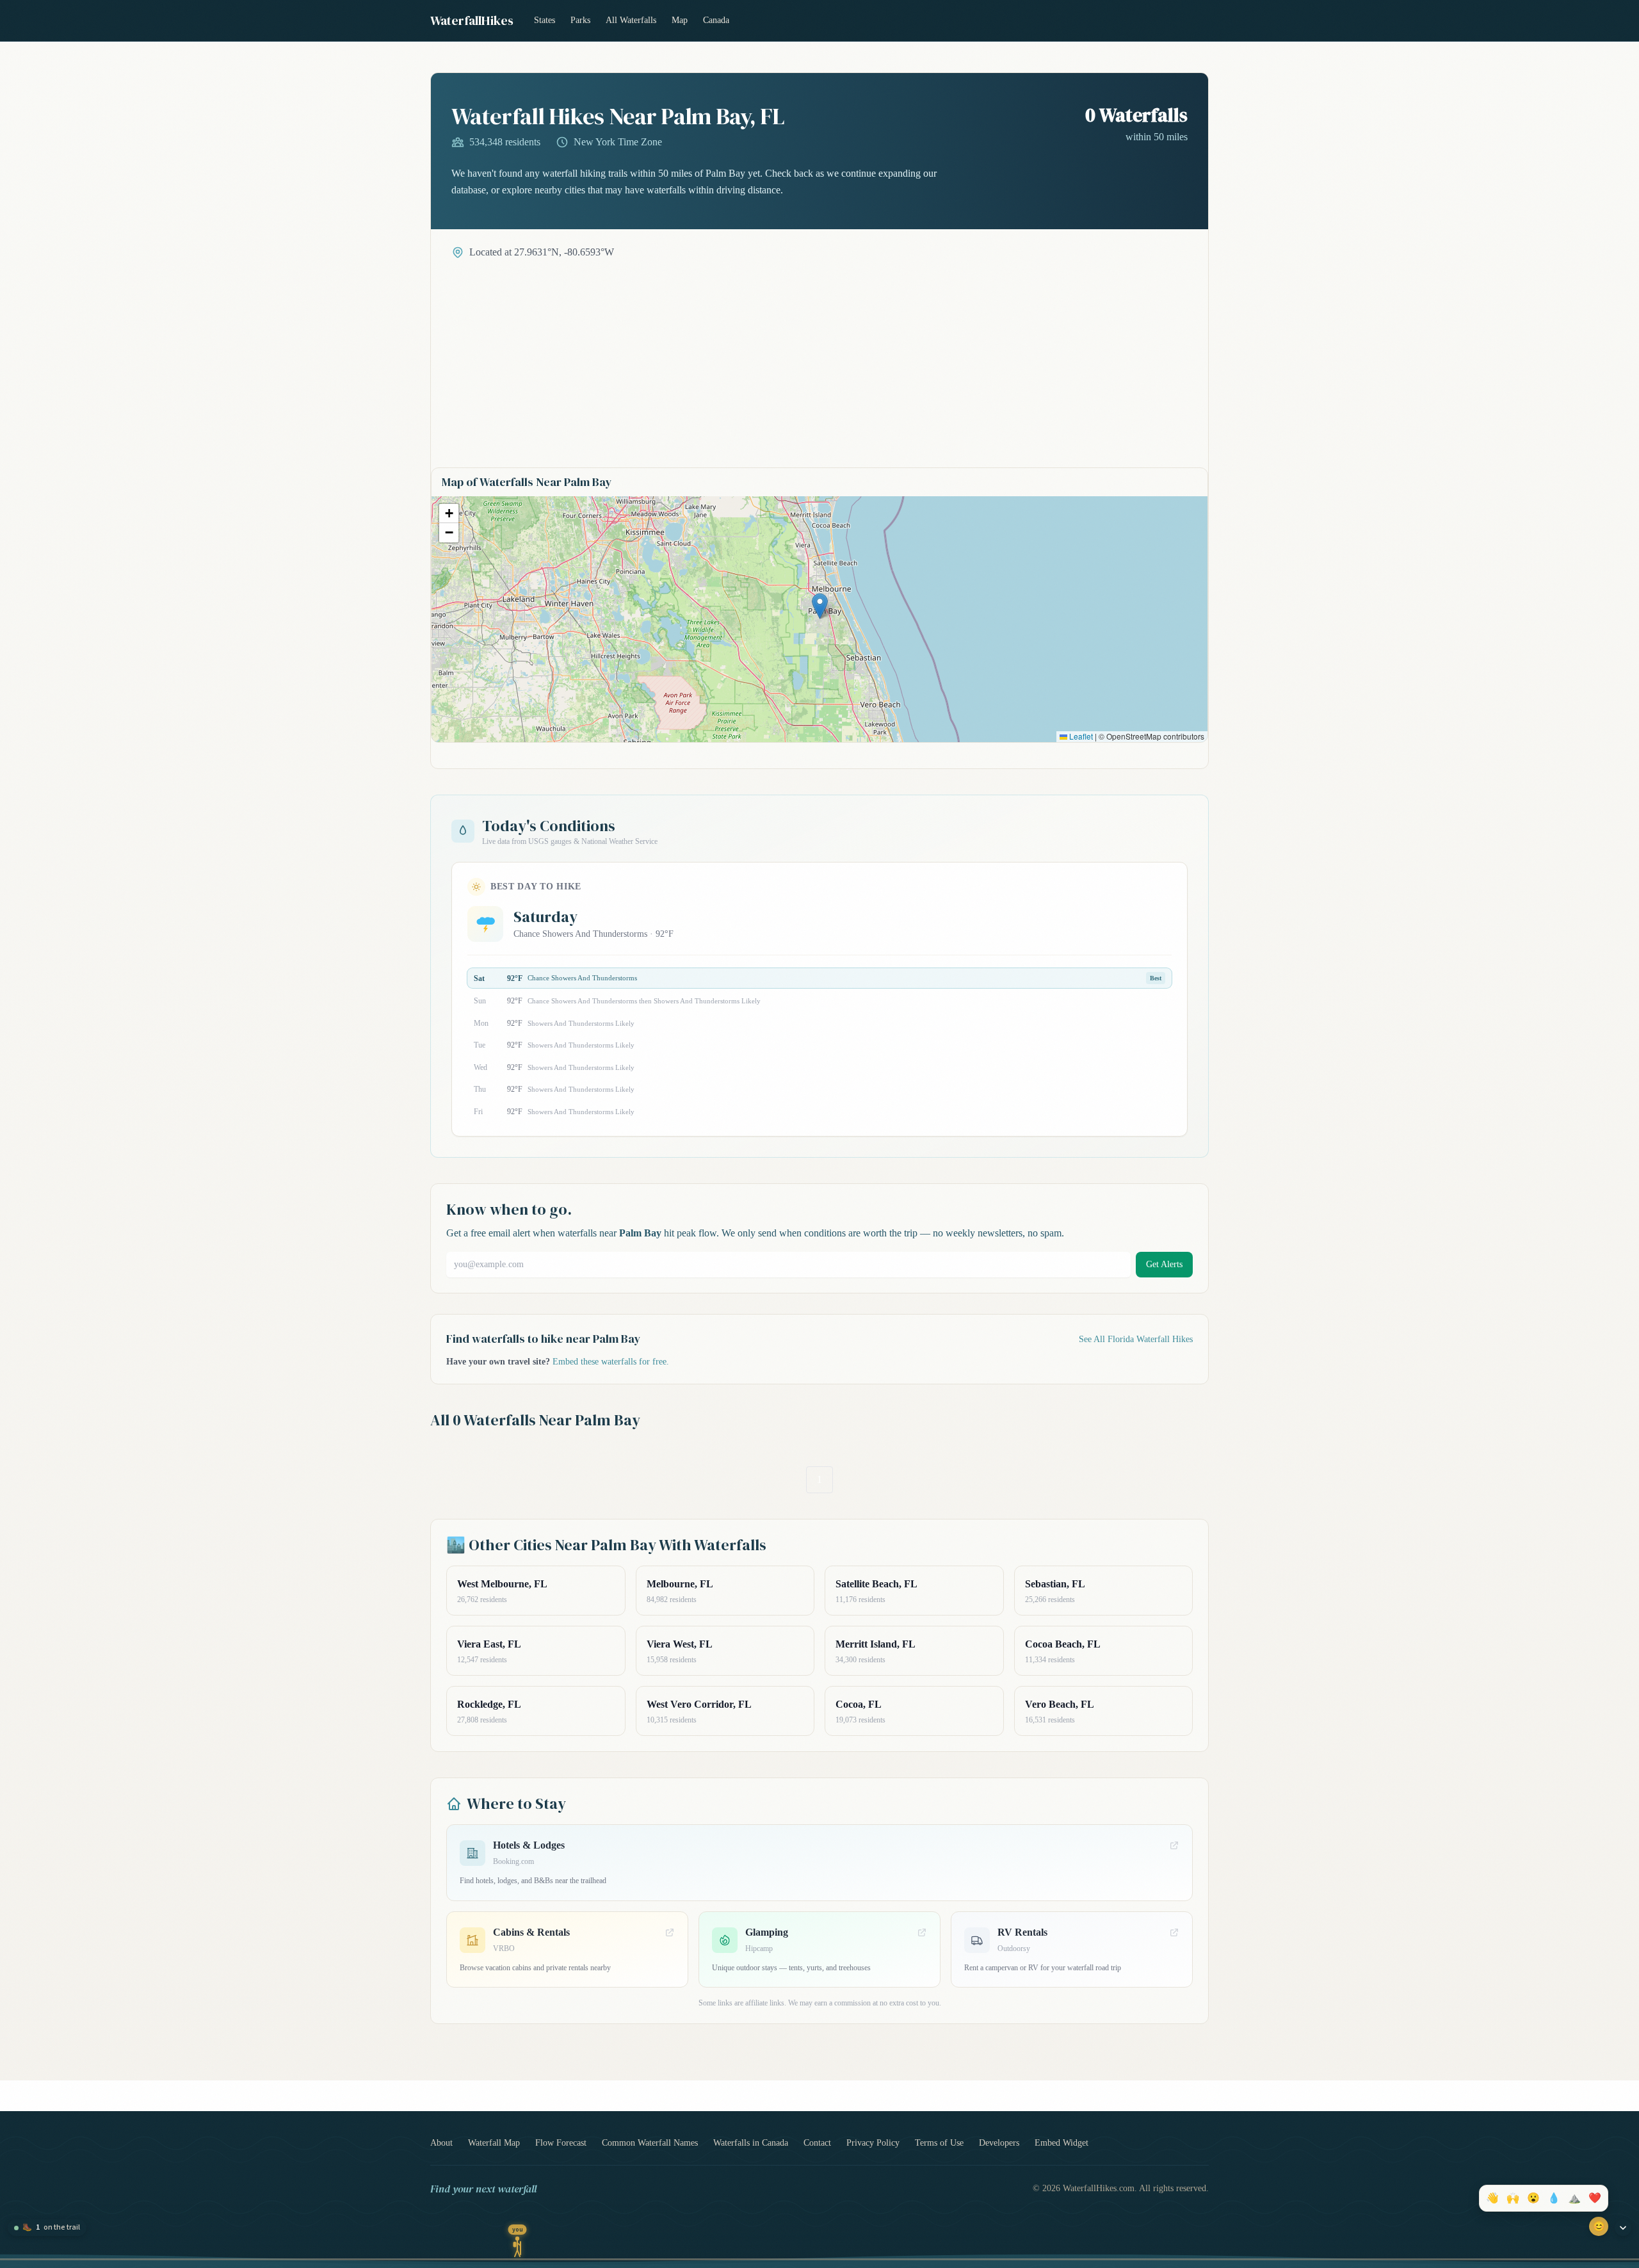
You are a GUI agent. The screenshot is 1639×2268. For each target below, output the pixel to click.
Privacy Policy (873, 2143)
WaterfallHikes (472, 20)
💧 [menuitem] (1554, 2198)
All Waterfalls (631, 20)
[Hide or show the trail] (1623, 2228)
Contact (817, 2143)
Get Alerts (1164, 1264)
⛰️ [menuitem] (1574, 2198)
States (545, 20)
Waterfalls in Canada (751, 2143)
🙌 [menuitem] (1513, 2198)
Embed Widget (1062, 2143)
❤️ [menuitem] (1595, 2198)
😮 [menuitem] (1533, 2198)
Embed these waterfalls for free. (611, 1362)
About (441, 2143)
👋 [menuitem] (1492, 2198)
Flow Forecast (561, 2143)
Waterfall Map (494, 2143)
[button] (820, 606)
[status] (47, 2228)
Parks (580, 20)
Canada (716, 20)
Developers (999, 2143)
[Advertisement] (819, 356)
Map (680, 20)
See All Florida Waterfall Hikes (1136, 1339)
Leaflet (1080, 736)
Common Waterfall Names (650, 2143)
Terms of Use (939, 2143)
